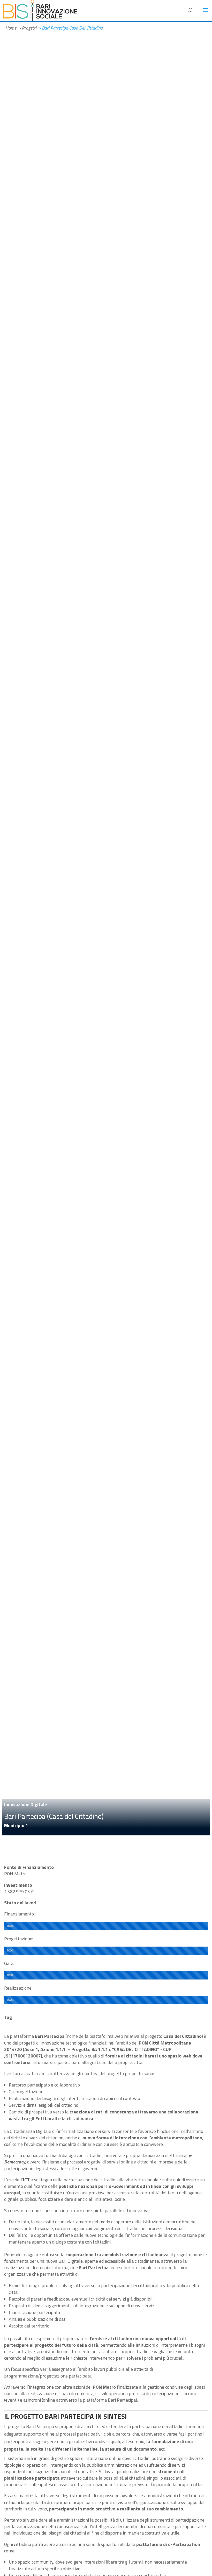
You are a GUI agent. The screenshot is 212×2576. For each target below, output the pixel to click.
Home (11, 28)
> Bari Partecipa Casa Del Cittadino (71, 28)
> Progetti (27, 28)
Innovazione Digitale (26, 1804)
